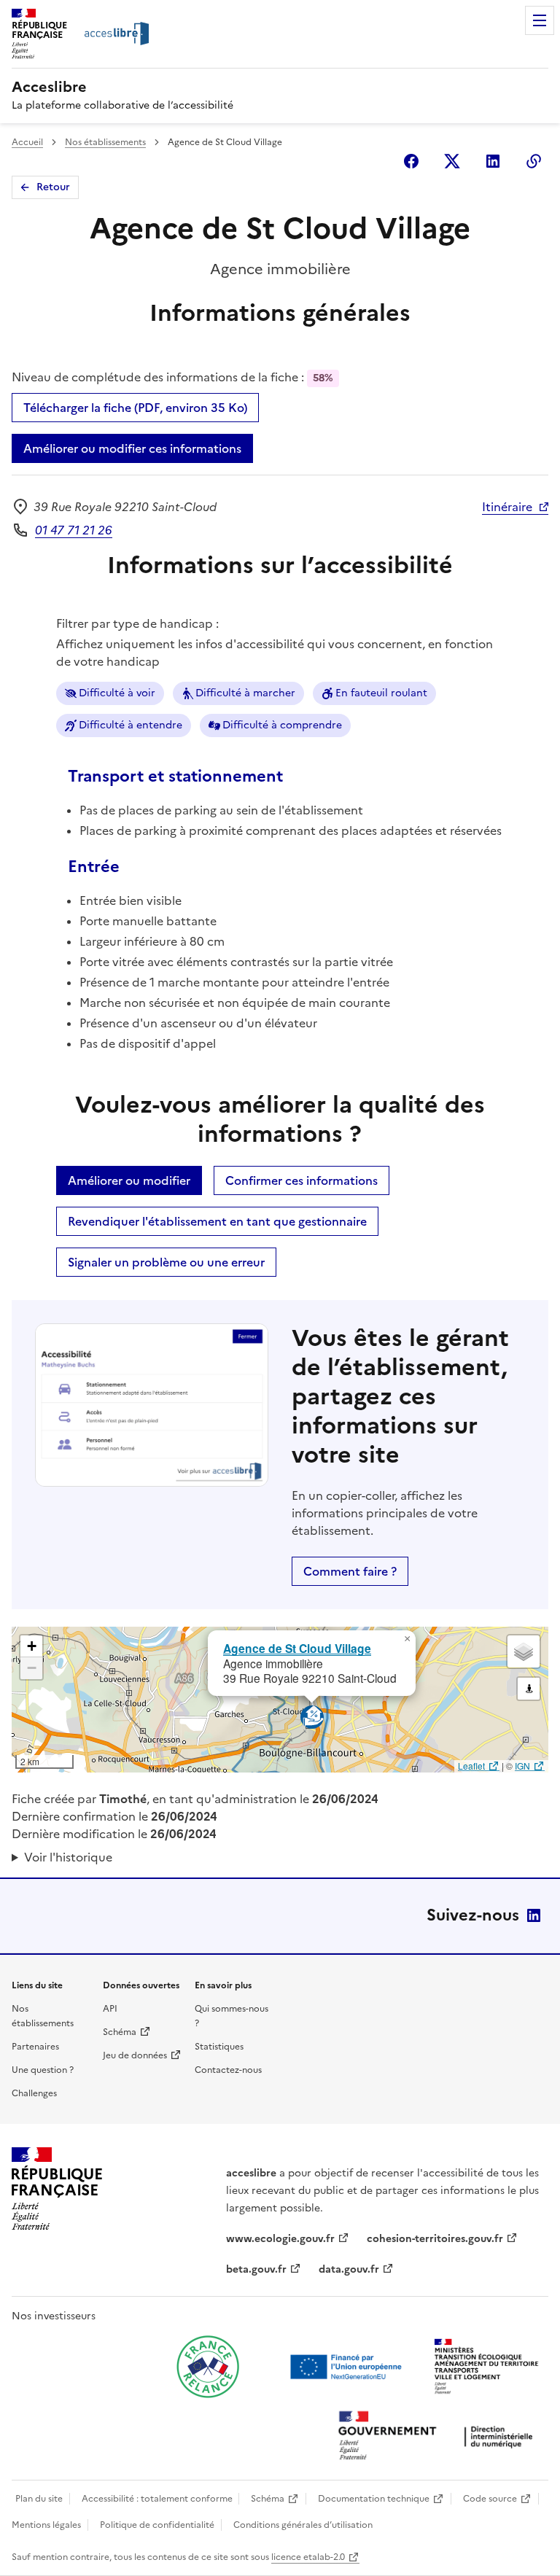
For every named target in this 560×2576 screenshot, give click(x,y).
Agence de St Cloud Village (297, 1648)
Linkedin (493, 161)
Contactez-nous (228, 2070)
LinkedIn (534, 1915)
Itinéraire (507, 507)
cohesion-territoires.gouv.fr (435, 2239)
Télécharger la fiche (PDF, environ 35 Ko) (135, 408)
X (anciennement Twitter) (452, 161)
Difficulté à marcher (245, 693)
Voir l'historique (68, 1857)
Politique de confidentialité (157, 2525)
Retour (53, 187)
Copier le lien (534, 161)
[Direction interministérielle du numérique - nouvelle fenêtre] (439, 2437)
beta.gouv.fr (256, 2269)
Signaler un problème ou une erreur (166, 1262)
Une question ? (43, 2070)
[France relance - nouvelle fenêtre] (208, 2367)
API (110, 2009)
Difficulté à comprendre (282, 725)
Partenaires (35, 2047)
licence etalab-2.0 (308, 2557)
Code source (490, 2499)
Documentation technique (374, 2499)
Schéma (120, 2032)
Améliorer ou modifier (129, 1180)
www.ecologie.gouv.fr (280, 2239)
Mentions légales (46, 2525)
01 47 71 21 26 (74, 530)
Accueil (27, 142)
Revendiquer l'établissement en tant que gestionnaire (217, 1221)
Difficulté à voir (117, 693)
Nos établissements (105, 142)
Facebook (411, 161)
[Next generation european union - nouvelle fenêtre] (348, 2367)
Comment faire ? (350, 1571)
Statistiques (219, 2047)
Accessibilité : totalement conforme (157, 2499)
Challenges (34, 2093)
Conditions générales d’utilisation (303, 2525)
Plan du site (39, 2499)
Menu (540, 20)
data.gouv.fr (349, 2269)
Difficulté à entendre (131, 725)
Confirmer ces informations (302, 1180)
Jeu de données (135, 2055)
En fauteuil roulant (381, 693)
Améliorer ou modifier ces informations (132, 448)
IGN (522, 1766)
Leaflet (471, 1766)
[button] (407, 1639)
